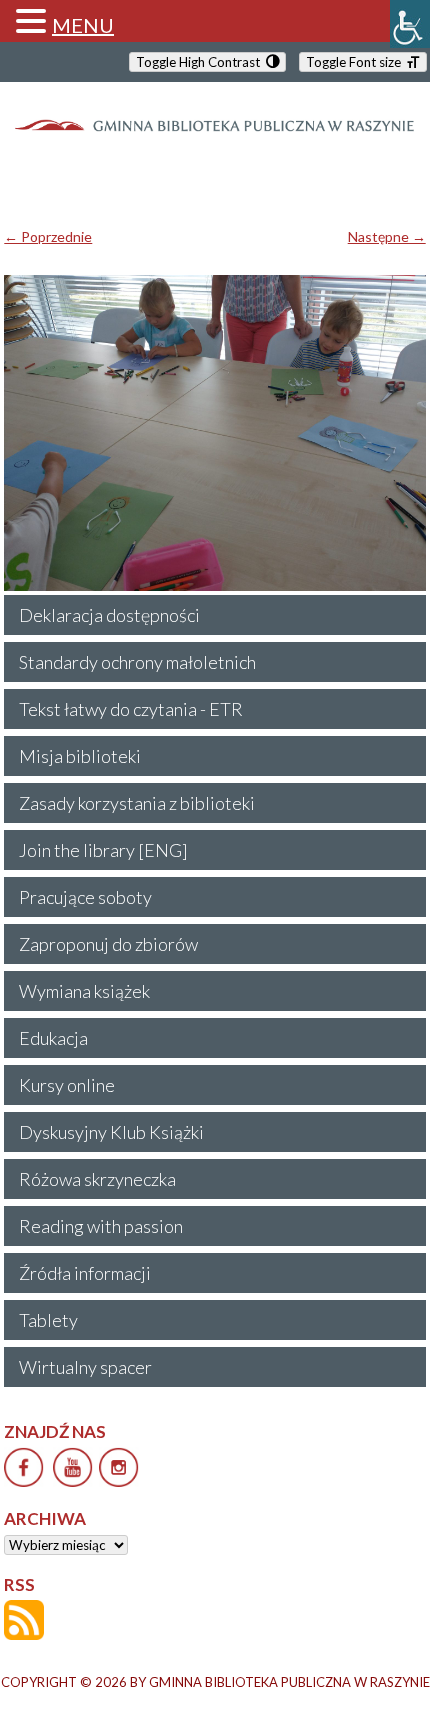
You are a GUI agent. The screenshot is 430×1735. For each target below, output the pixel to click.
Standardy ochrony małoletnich (137, 662)
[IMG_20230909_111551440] (214, 433)
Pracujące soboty (85, 897)
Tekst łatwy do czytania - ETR (131, 709)
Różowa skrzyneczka (97, 1179)
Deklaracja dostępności (109, 615)
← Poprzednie (48, 236)
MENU (83, 25)
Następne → (387, 236)
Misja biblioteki (80, 756)
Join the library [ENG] (103, 850)
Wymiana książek (84, 991)
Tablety (48, 1320)
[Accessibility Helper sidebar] (410, 24)
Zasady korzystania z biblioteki (137, 803)
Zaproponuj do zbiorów (108, 944)
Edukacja (53, 1038)
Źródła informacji (85, 1273)
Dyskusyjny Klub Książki (111, 1132)
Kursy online (67, 1085)
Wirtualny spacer (85, 1367)
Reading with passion (101, 1226)
